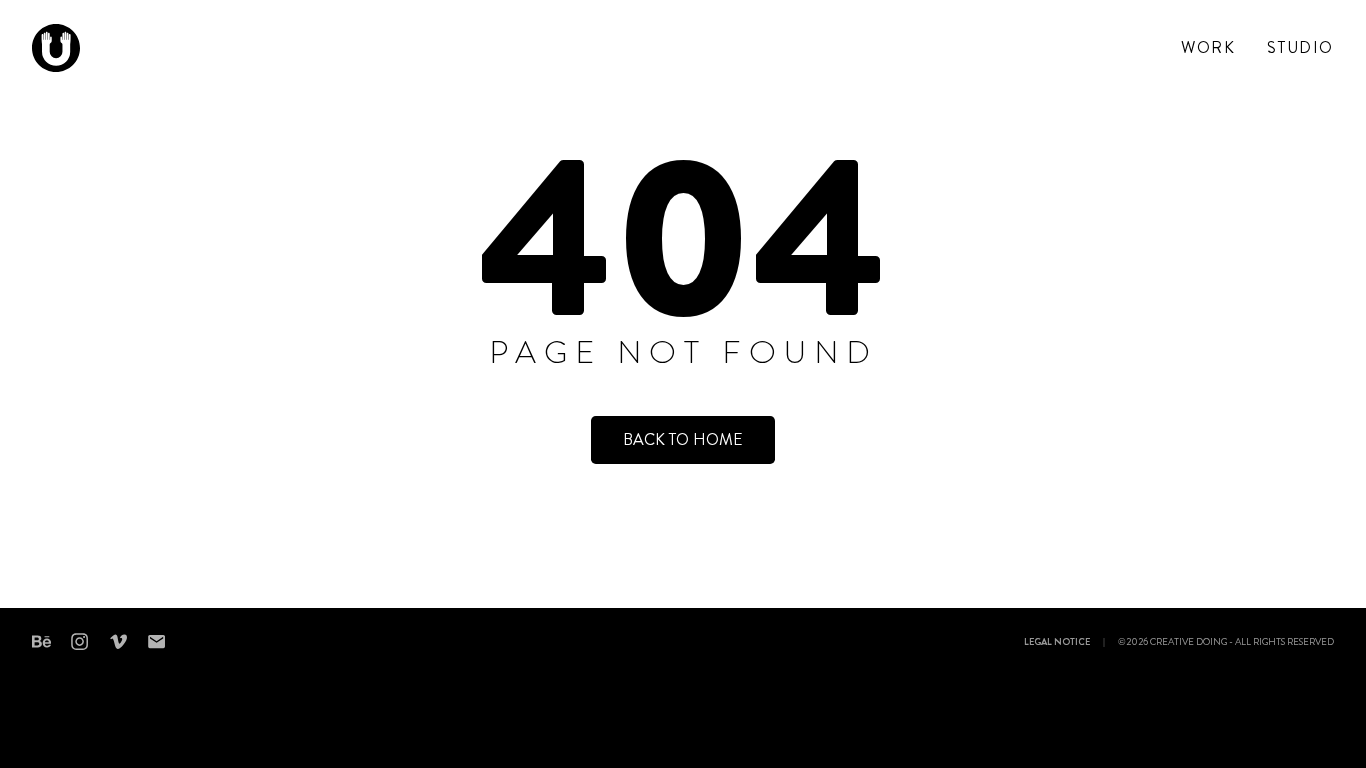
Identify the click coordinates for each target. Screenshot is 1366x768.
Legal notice (1057, 643)
